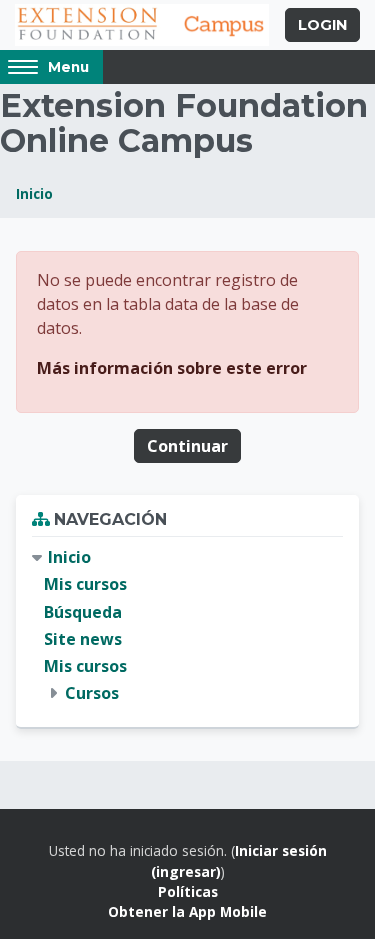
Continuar (187, 446)
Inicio (34, 193)
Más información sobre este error (172, 368)
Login (322, 25)
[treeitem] (187, 625)
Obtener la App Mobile (187, 911)
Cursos (92, 693)
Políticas (188, 891)
